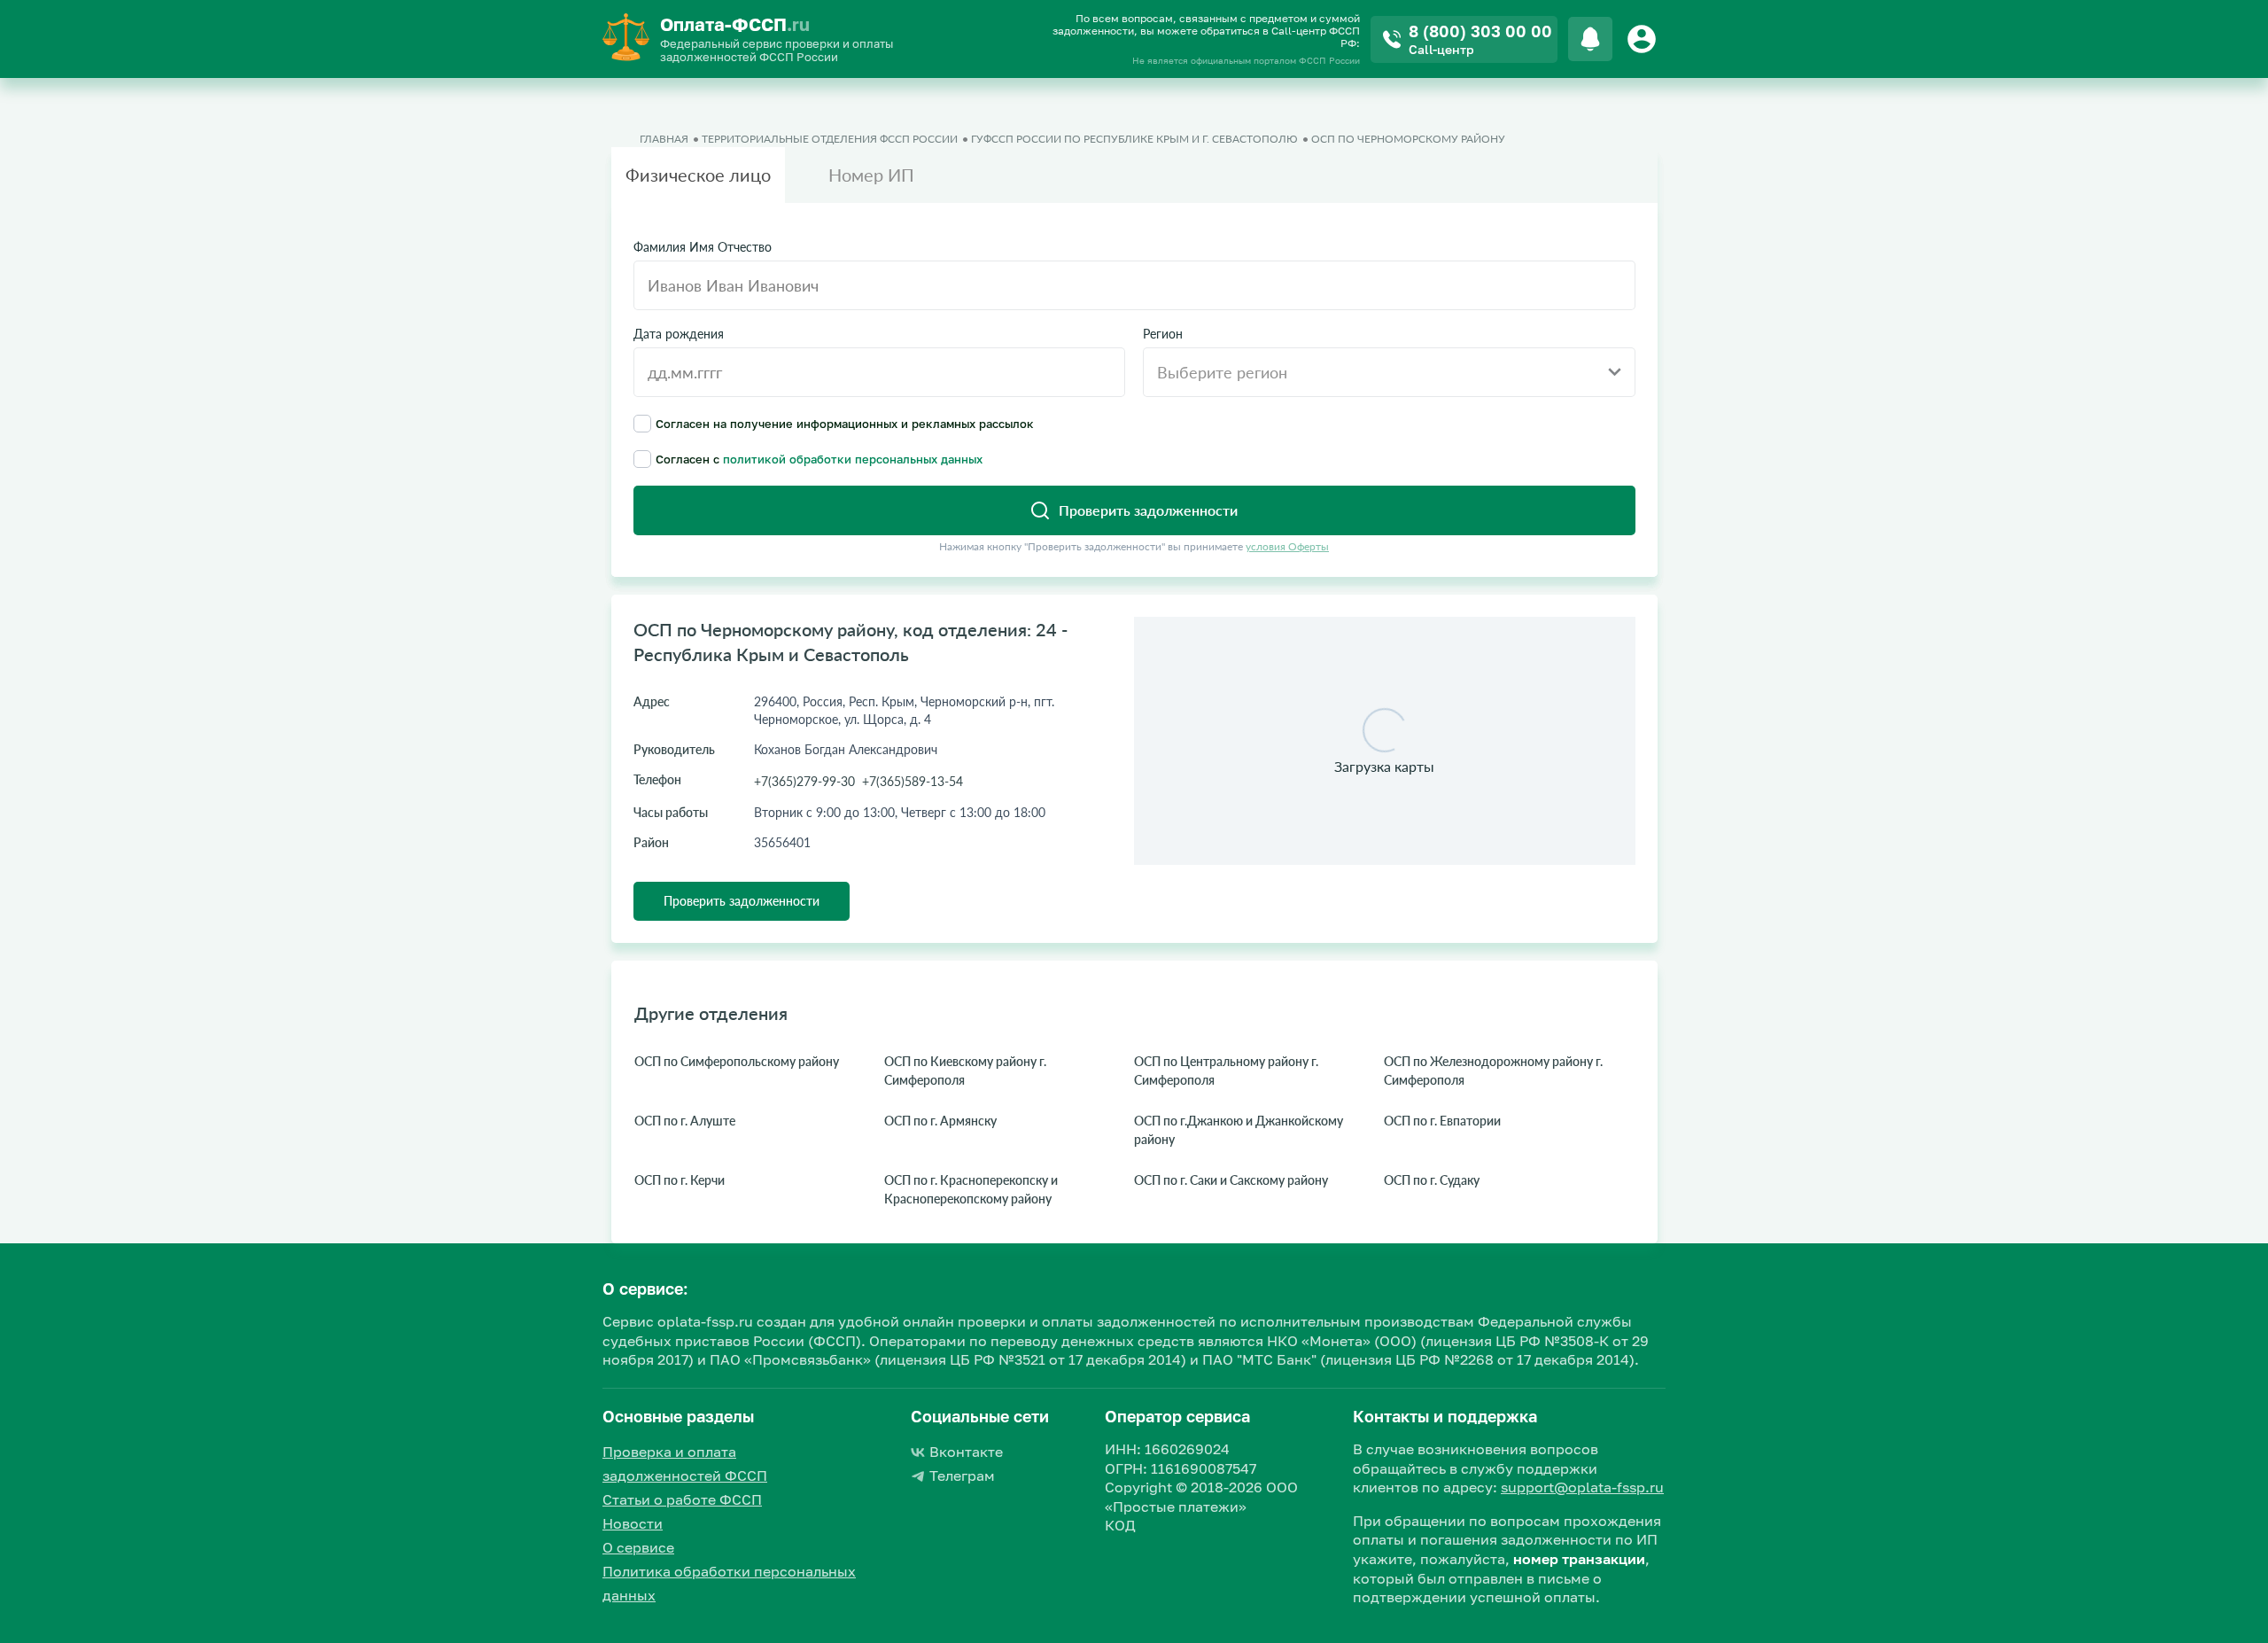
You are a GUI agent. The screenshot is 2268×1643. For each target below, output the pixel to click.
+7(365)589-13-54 (913, 781)
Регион (1163, 334)
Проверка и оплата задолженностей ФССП (685, 1464)
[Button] (1644, 39)
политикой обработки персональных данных (853, 459)
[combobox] (1389, 372)
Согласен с (819, 459)
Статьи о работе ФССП (682, 1499)
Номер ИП (871, 175)
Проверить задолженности (742, 901)
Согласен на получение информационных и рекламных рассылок (845, 423)
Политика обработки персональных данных (729, 1583)
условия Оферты (1287, 546)
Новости (633, 1523)
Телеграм (962, 1476)
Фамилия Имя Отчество (703, 247)
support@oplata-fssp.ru (1582, 1487)
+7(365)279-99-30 (804, 781)
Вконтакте (966, 1452)
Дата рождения (679, 334)
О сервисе (638, 1547)
